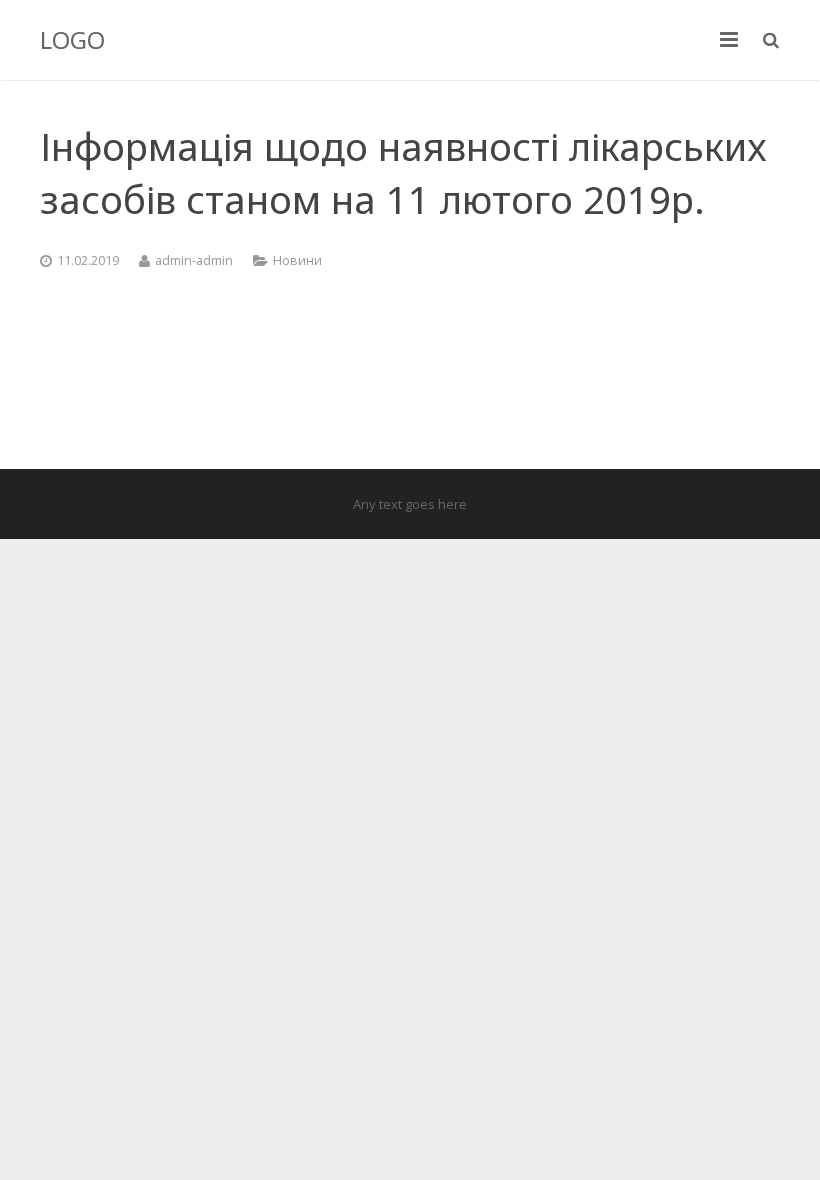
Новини (297, 260)
